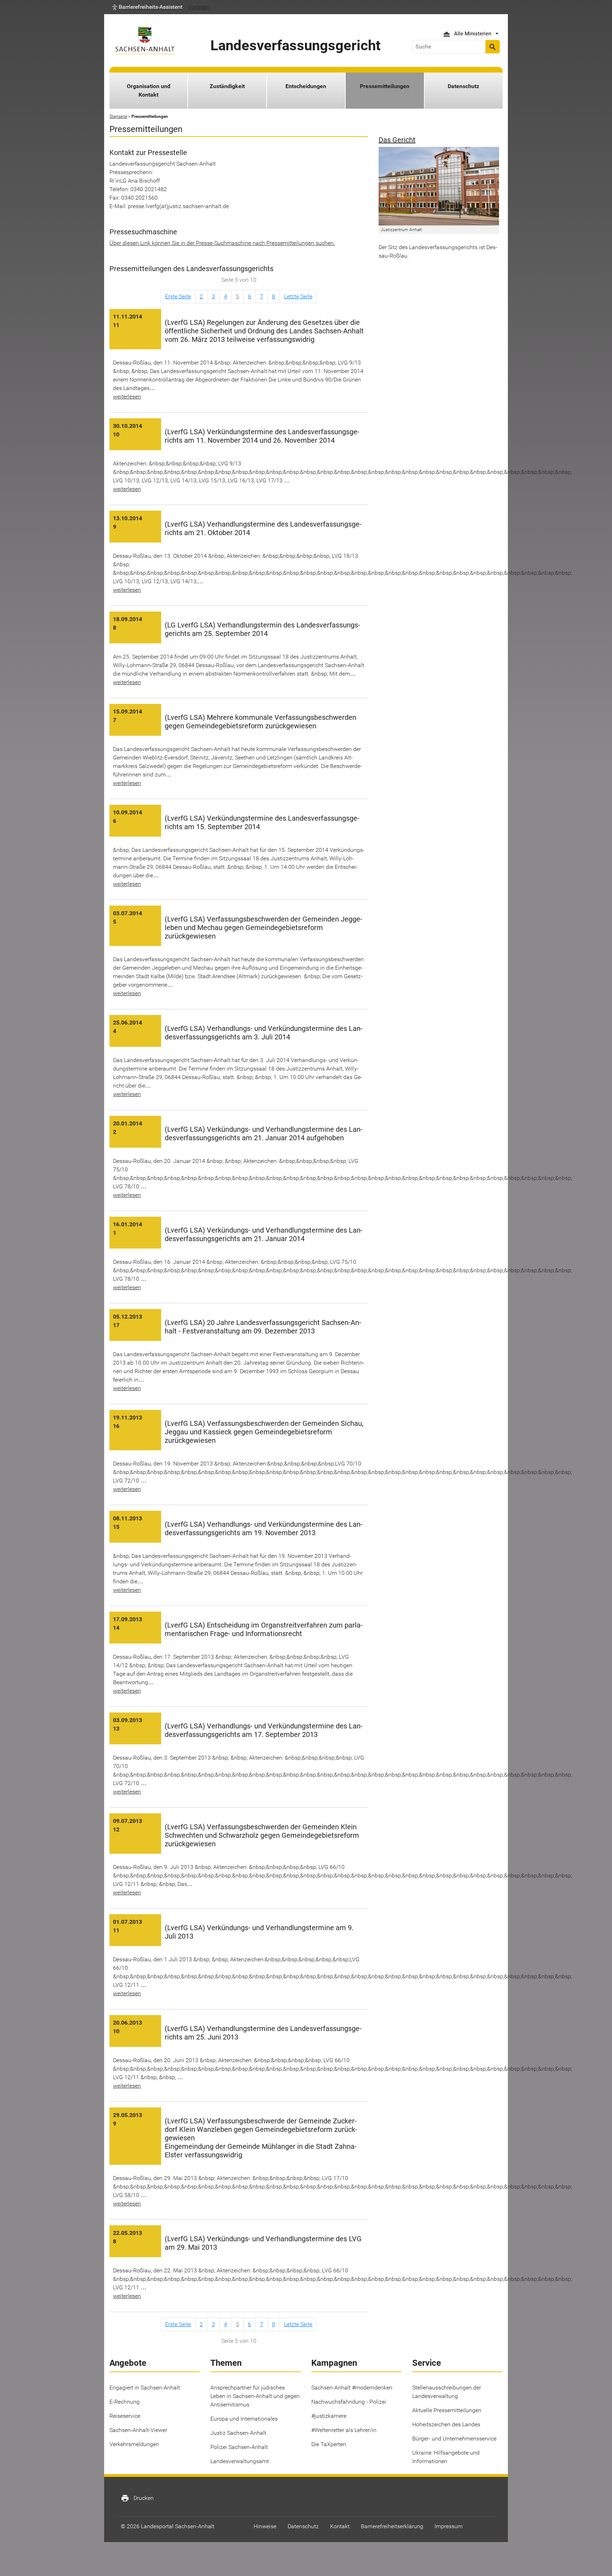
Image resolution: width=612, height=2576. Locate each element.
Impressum (449, 2526)
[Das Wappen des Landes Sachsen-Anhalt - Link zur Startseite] (145, 41)
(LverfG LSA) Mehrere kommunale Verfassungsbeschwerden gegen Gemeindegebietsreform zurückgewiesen (260, 722)
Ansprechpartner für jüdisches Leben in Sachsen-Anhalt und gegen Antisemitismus (255, 2396)
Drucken (137, 2498)
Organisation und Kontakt (149, 90)
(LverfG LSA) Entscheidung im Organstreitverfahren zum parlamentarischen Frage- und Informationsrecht (264, 1629)
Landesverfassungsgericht (296, 45)
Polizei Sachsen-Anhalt (239, 2447)
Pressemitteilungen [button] (385, 86)
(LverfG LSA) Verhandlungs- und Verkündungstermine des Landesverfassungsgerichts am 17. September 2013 (264, 1730)
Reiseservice (125, 2416)
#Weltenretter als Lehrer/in (344, 2430)
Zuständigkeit (227, 86)
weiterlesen (127, 397)
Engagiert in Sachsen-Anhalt (145, 2388)
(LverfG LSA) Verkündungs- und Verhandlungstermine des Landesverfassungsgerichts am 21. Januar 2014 (264, 1234)
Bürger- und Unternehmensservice (454, 2439)
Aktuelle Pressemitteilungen (447, 2410)
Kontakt (340, 2526)
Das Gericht (397, 140)
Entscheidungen (306, 86)
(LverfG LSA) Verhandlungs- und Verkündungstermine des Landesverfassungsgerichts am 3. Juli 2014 (264, 1033)
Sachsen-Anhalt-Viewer (138, 2430)
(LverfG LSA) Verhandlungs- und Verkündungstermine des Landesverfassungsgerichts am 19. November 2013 (264, 1528)
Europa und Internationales (244, 2419)
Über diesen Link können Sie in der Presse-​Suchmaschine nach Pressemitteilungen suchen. (222, 243)
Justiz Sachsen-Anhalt (238, 2433)
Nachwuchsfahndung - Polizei (349, 2402)
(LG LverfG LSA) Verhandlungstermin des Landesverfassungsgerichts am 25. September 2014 (262, 629)
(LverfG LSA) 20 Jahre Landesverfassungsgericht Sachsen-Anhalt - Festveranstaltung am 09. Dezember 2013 (263, 1327)
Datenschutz (463, 86)
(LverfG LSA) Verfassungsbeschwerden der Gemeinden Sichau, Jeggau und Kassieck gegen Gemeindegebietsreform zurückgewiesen (264, 1432)
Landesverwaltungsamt (240, 2461)
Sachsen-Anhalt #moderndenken (352, 2388)
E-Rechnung (124, 2402)
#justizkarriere (329, 2416)
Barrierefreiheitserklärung (392, 2526)
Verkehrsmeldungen (134, 2444)
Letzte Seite (298, 296)
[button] (147, 7)
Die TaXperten (329, 2444)
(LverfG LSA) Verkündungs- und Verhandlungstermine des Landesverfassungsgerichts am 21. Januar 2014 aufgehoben (264, 1134)
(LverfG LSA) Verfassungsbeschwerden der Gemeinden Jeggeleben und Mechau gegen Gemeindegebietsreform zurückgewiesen (263, 928)
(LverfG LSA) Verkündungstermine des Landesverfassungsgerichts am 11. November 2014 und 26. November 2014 (262, 436)
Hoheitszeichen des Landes (446, 2424)
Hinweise (265, 2526)
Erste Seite (178, 296)
